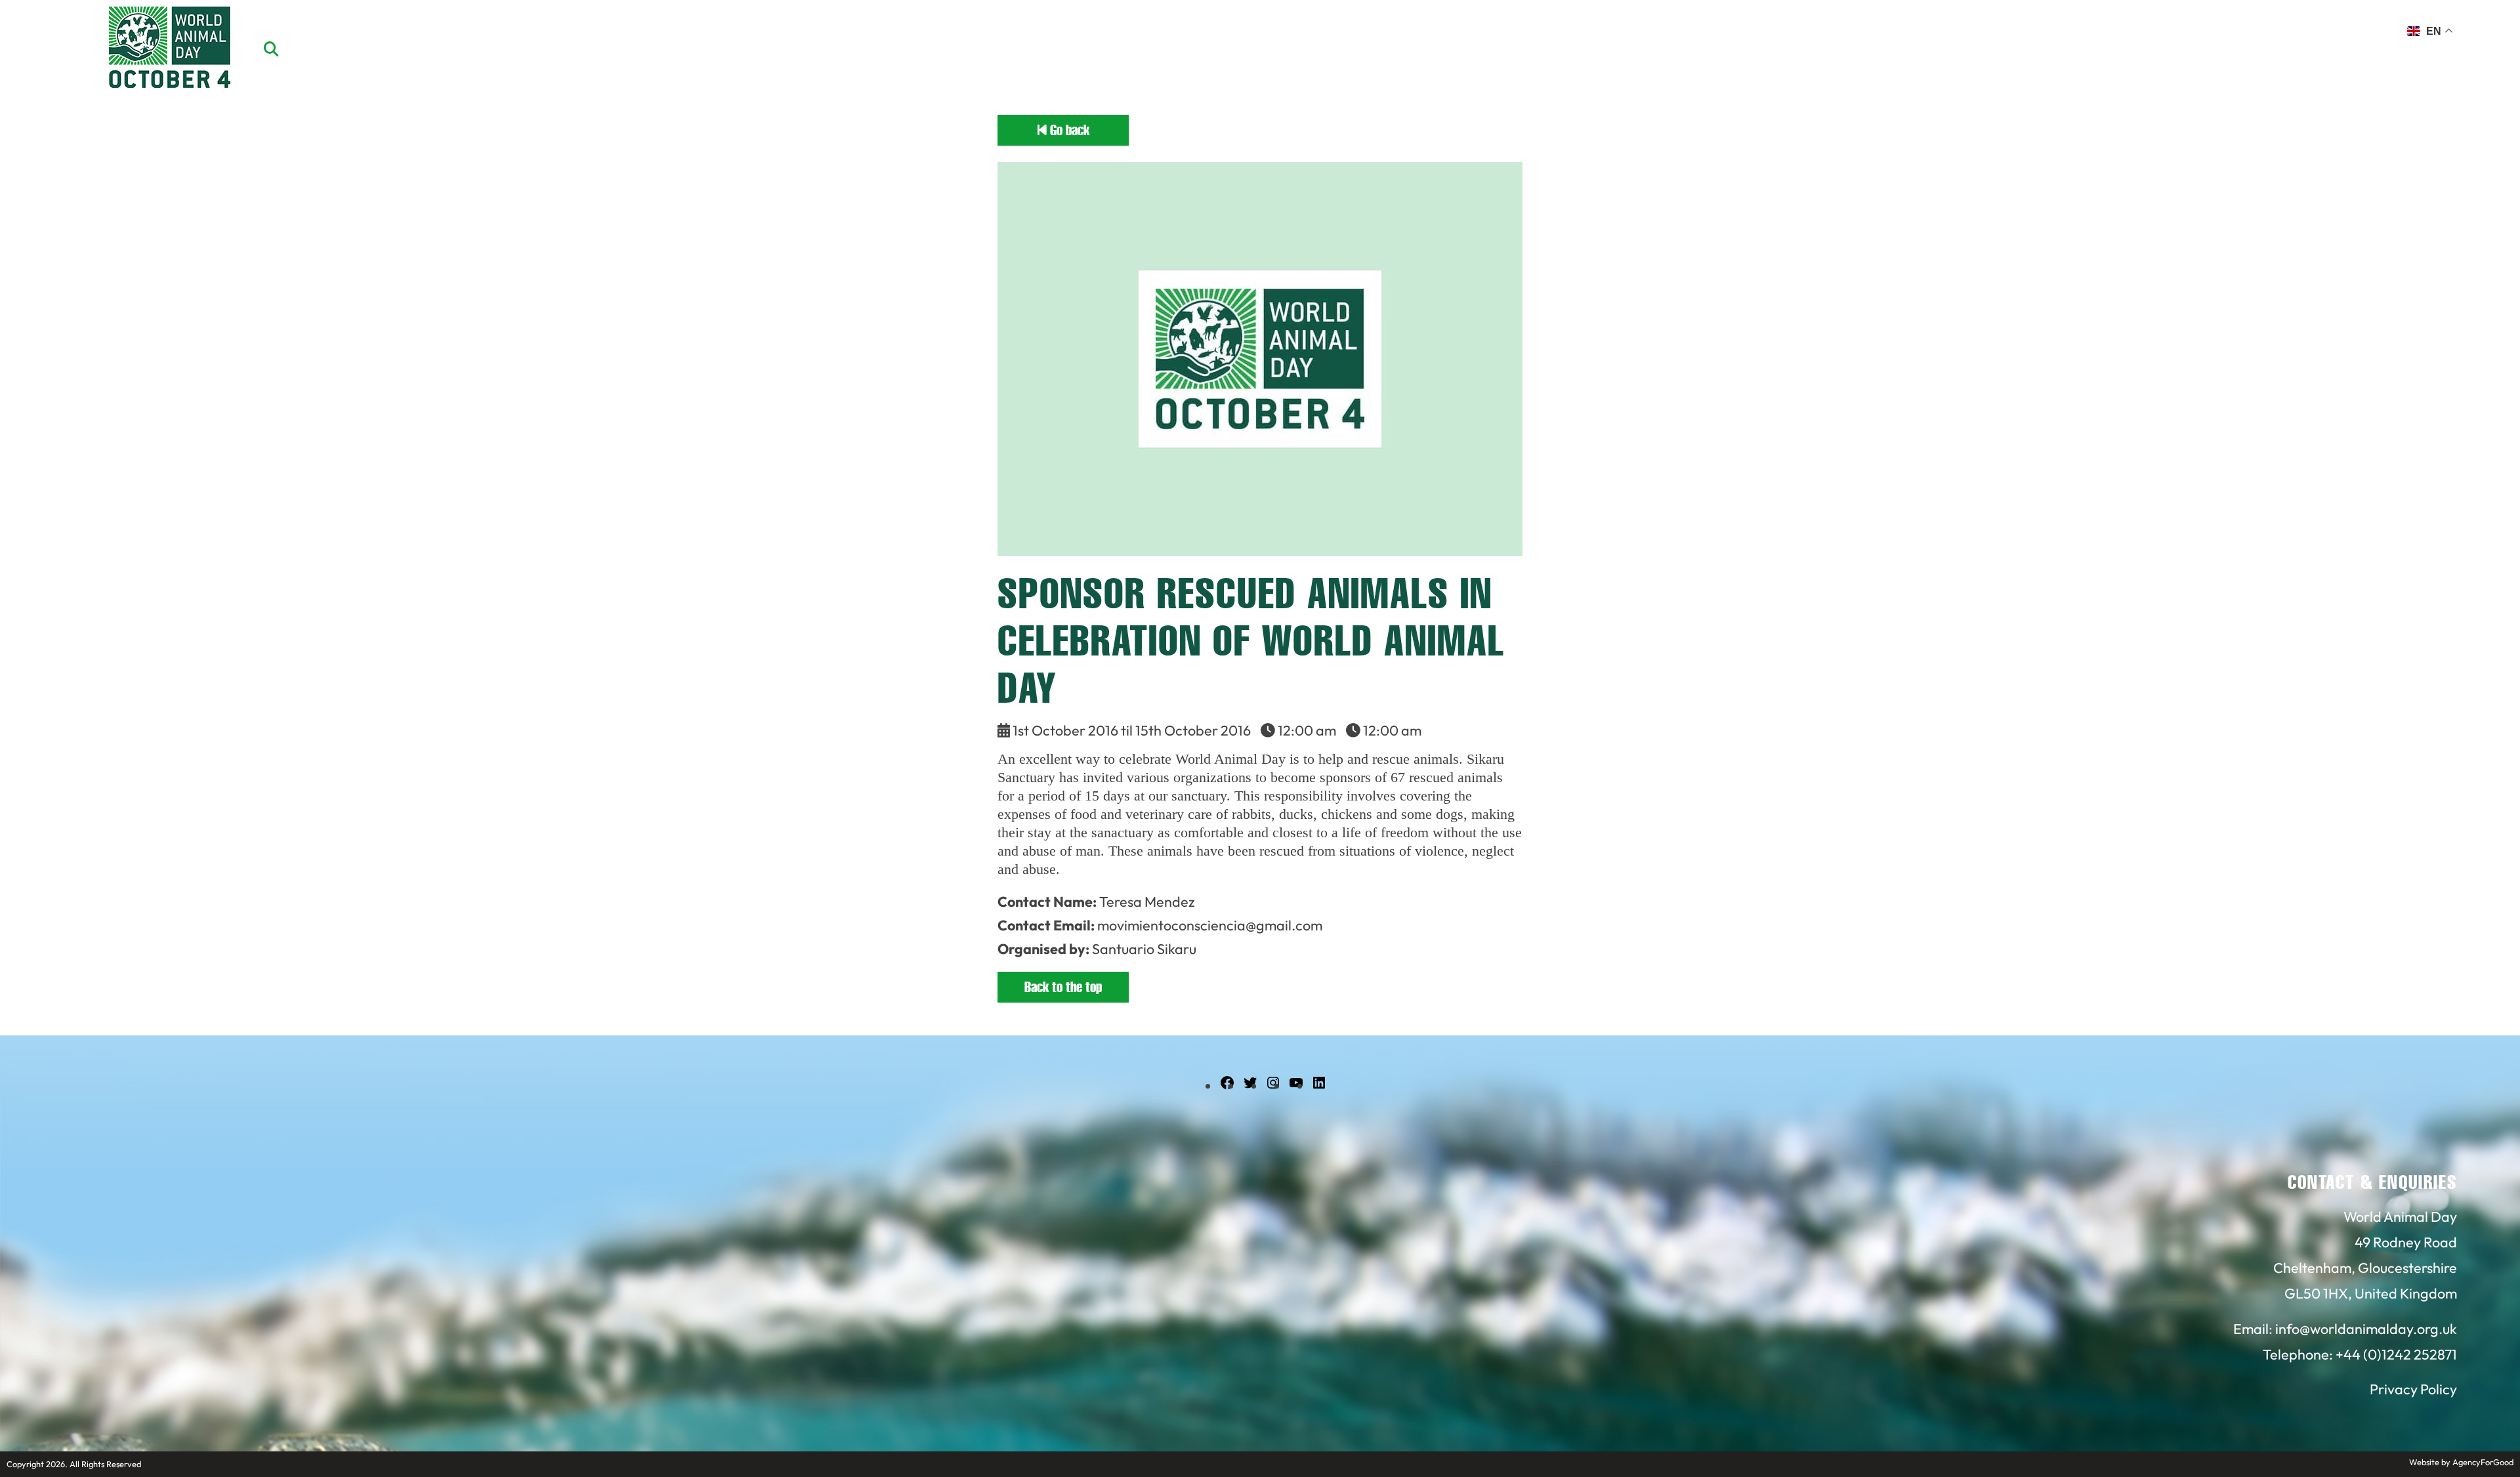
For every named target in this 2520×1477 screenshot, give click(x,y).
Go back (1068, 130)
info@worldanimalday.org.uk (2366, 1329)
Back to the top (1063, 987)
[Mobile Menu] (26, 36)
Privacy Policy (2413, 1389)
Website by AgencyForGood (2461, 1462)
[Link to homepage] (170, 49)
